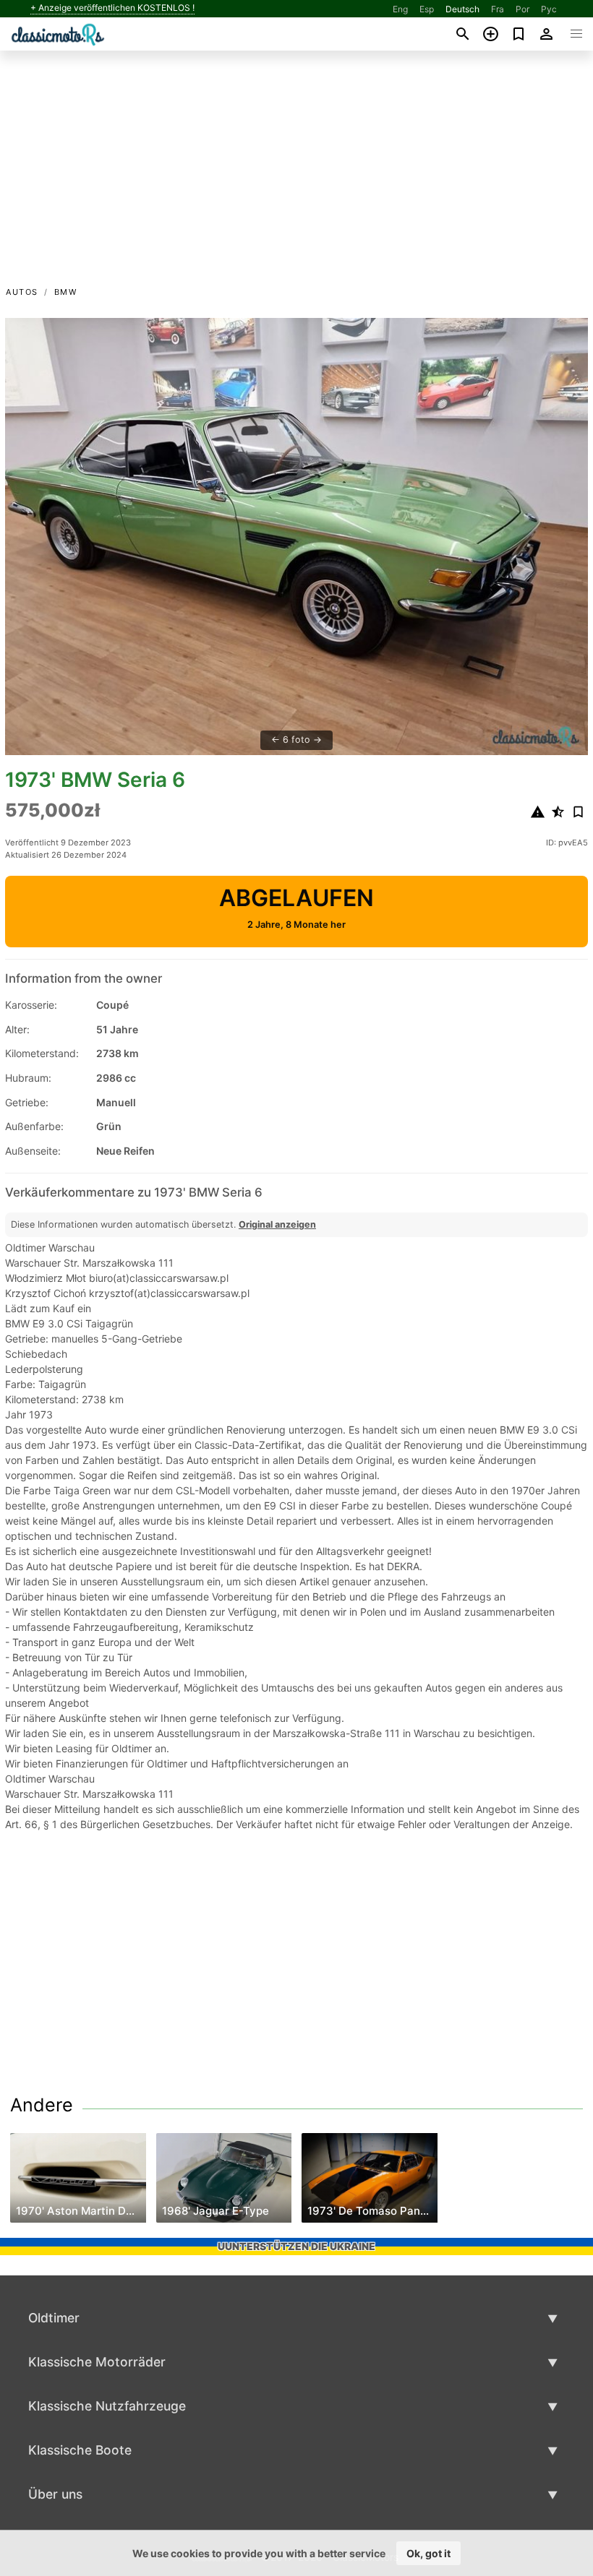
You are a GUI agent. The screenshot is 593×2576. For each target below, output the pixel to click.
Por (522, 9)
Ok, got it (428, 2553)
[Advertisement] (296, 176)
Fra (498, 9)
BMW (66, 292)
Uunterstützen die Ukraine (296, 2246)
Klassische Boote (80, 2450)
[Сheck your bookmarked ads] (519, 34)
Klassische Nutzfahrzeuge (107, 2406)
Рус (549, 9)
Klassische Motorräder (97, 2362)
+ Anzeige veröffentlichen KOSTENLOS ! (112, 8)
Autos (22, 292)
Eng (400, 9)
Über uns (55, 2494)
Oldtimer (54, 2318)
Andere (42, 2105)
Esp (427, 9)
